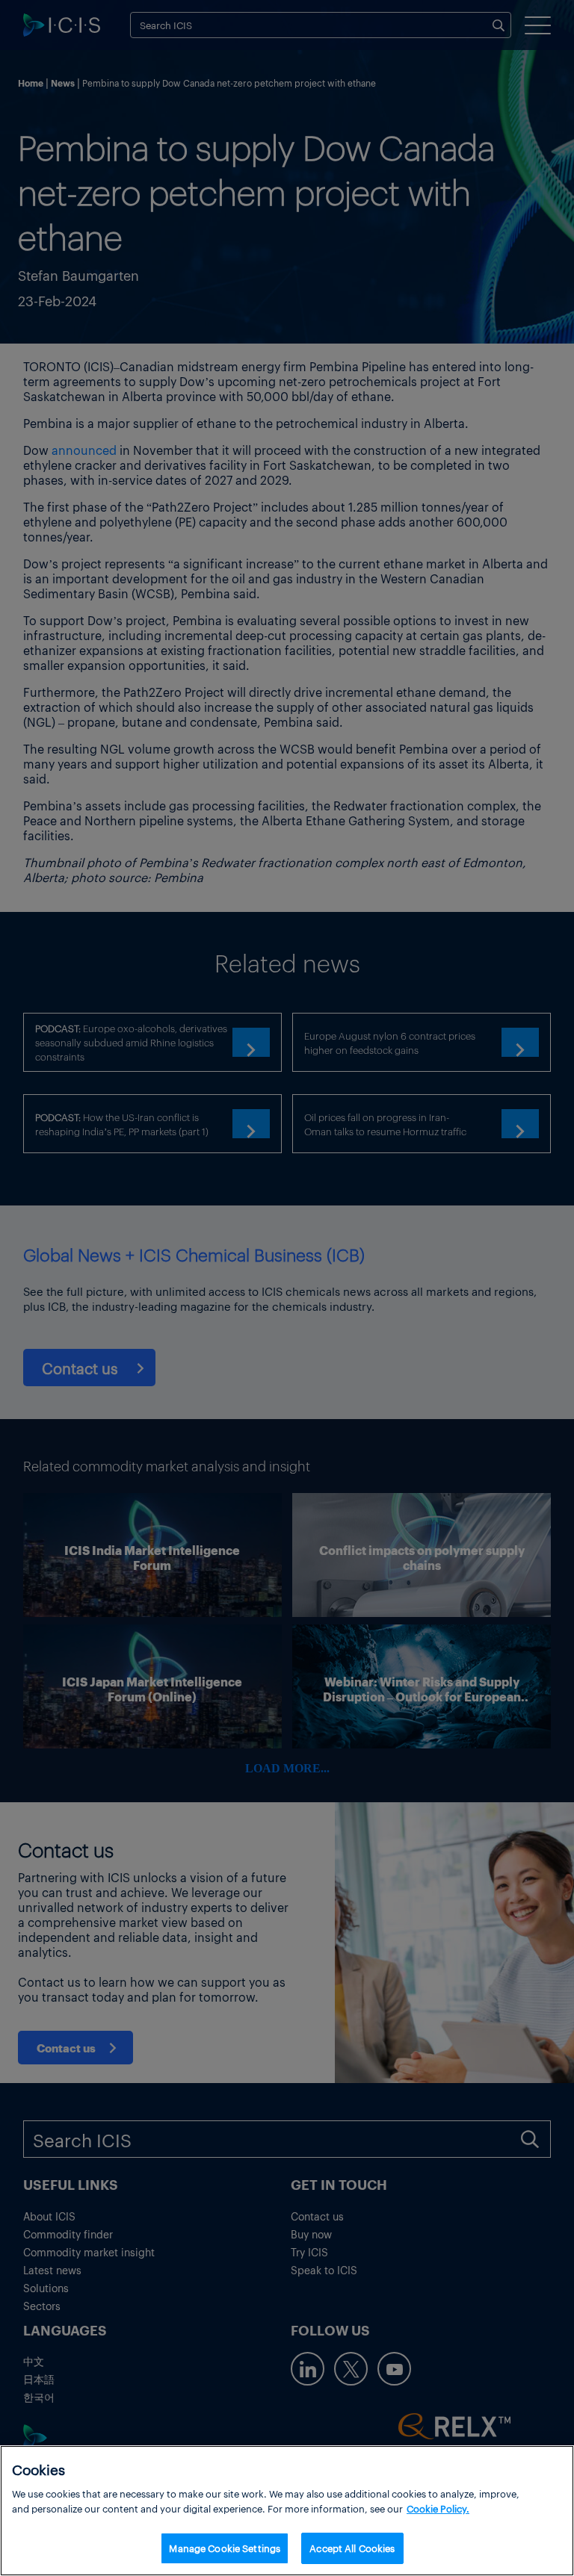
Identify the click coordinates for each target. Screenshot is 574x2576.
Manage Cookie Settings (225, 2548)
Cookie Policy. (438, 2508)
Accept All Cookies (352, 2548)
